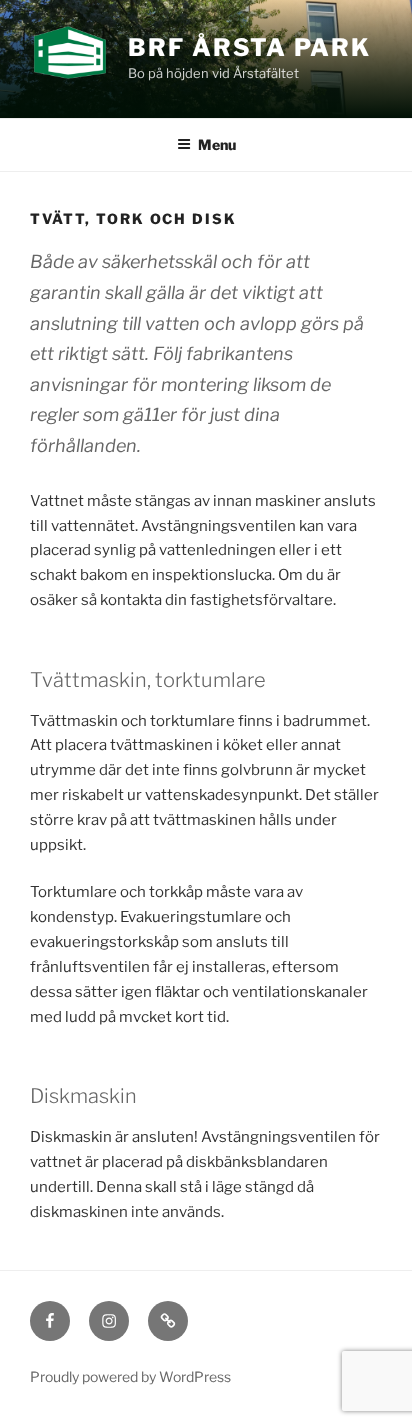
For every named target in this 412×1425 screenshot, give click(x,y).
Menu (217, 144)
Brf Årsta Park (249, 47)
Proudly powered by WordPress (130, 1376)
